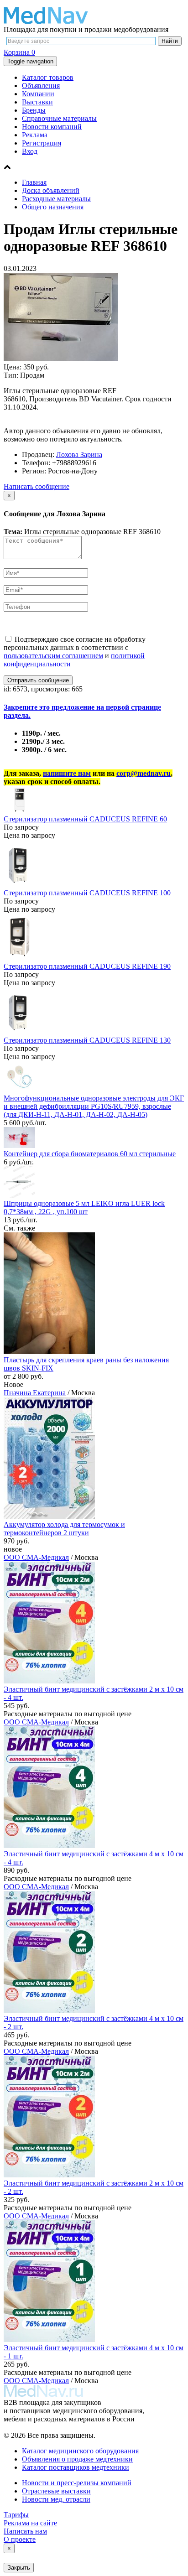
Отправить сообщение (38, 680)
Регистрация (42, 143)
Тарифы (16, 2515)
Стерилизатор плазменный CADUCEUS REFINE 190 (87, 966)
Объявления (41, 86)
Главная (34, 182)
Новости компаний (52, 127)
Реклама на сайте (30, 2523)
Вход (30, 151)
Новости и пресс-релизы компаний (77, 2483)
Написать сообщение (37, 486)
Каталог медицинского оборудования (80, 2451)
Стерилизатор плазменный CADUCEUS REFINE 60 (85, 819)
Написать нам (25, 2531)
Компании (38, 94)
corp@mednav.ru (144, 773)
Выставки (37, 102)
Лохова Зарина (79, 454)
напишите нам (67, 773)
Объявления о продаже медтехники (77, 2459)
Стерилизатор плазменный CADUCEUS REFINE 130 (87, 1040)
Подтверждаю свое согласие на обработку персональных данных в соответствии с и (75, 652)
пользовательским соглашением (53, 656)
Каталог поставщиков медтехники (76, 2467)
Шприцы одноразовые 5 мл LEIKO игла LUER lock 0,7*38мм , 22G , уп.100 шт (84, 1207)
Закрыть (19, 2568)
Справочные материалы (59, 118)
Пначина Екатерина (35, 1393)
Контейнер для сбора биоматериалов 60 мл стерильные (90, 1154)
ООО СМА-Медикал (36, 1557)
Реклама (35, 135)
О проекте (20, 2539)
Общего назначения (53, 207)
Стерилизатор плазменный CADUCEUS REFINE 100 (87, 893)
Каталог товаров (48, 77)
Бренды (34, 110)
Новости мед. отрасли (56, 2499)
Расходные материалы (56, 199)
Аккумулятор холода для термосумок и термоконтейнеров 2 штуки (64, 1529)
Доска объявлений (51, 190)
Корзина (19, 52)
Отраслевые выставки (56, 2491)
